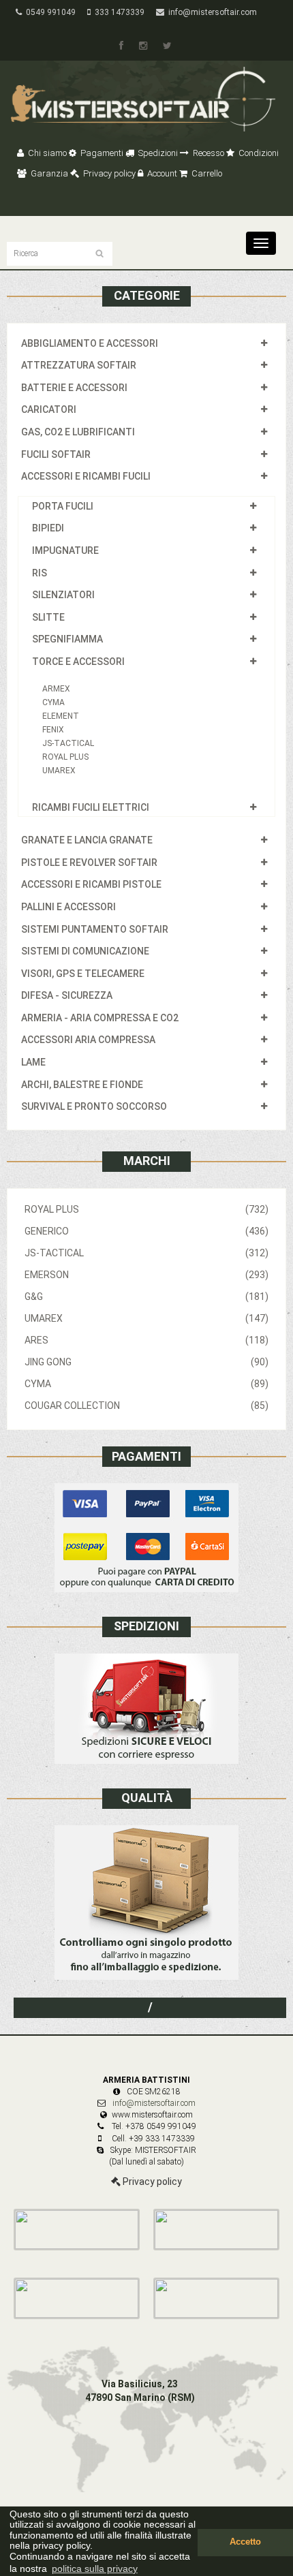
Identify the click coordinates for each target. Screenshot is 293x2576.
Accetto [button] (245, 2542)
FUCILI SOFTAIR (56, 454)
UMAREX (59, 771)
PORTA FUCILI (63, 506)
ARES (146, 1340)
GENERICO (146, 1231)
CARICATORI (49, 409)
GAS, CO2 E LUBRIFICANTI (78, 432)
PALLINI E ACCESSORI (68, 907)
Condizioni (258, 153)
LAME (33, 1062)
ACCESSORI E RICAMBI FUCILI (86, 476)
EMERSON (146, 1275)
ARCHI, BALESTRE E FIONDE (82, 1085)
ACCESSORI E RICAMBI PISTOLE (91, 884)
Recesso (207, 153)
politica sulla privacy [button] (95, 2569)
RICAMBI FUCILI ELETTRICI (91, 807)
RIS (40, 573)
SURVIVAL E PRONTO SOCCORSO (94, 1106)
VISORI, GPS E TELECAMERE (83, 974)
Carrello (206, 173)
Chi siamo (46, 153)
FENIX (53, 730)
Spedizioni (157, 153)
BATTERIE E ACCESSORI (74, 388)
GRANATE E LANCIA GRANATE (87, 840)
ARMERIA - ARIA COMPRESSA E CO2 (100, 1018)
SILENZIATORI (63, 595)
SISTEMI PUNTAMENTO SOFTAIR (95, 929)
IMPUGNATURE (65, 550)
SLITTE (48, 617)
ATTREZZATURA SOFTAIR (79, 365)
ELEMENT (61, 716)
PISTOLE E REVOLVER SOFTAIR (89, 863)
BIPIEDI (48, 528)
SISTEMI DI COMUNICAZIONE (85, 951)
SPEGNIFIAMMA (67, 639)
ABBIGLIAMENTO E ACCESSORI (90, 343)
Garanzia (48, 173)
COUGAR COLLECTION (146, 1406)
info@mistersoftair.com (211, 12)
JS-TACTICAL (68, 743)
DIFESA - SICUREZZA (67, 995)
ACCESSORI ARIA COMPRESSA (88, 1040)
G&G (146, 1297)
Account (161, 173)
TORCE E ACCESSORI (78, 662)
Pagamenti (101, 153)
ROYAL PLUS (65, 757)
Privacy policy (108, 173)
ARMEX (56, 689)
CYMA (53, 702)
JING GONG (146, 1362)
